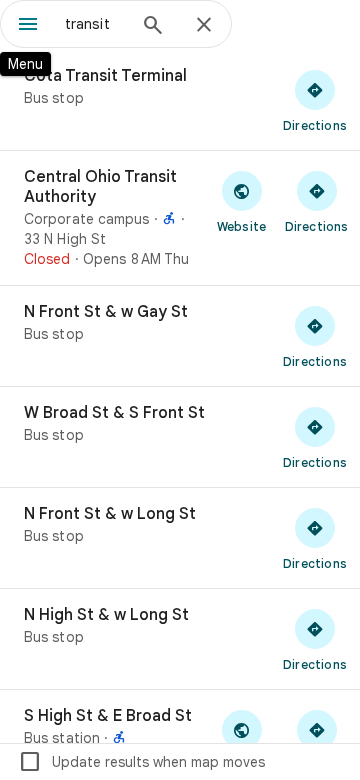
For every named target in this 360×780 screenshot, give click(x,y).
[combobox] (95, 24)
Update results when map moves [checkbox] (141, 762)
